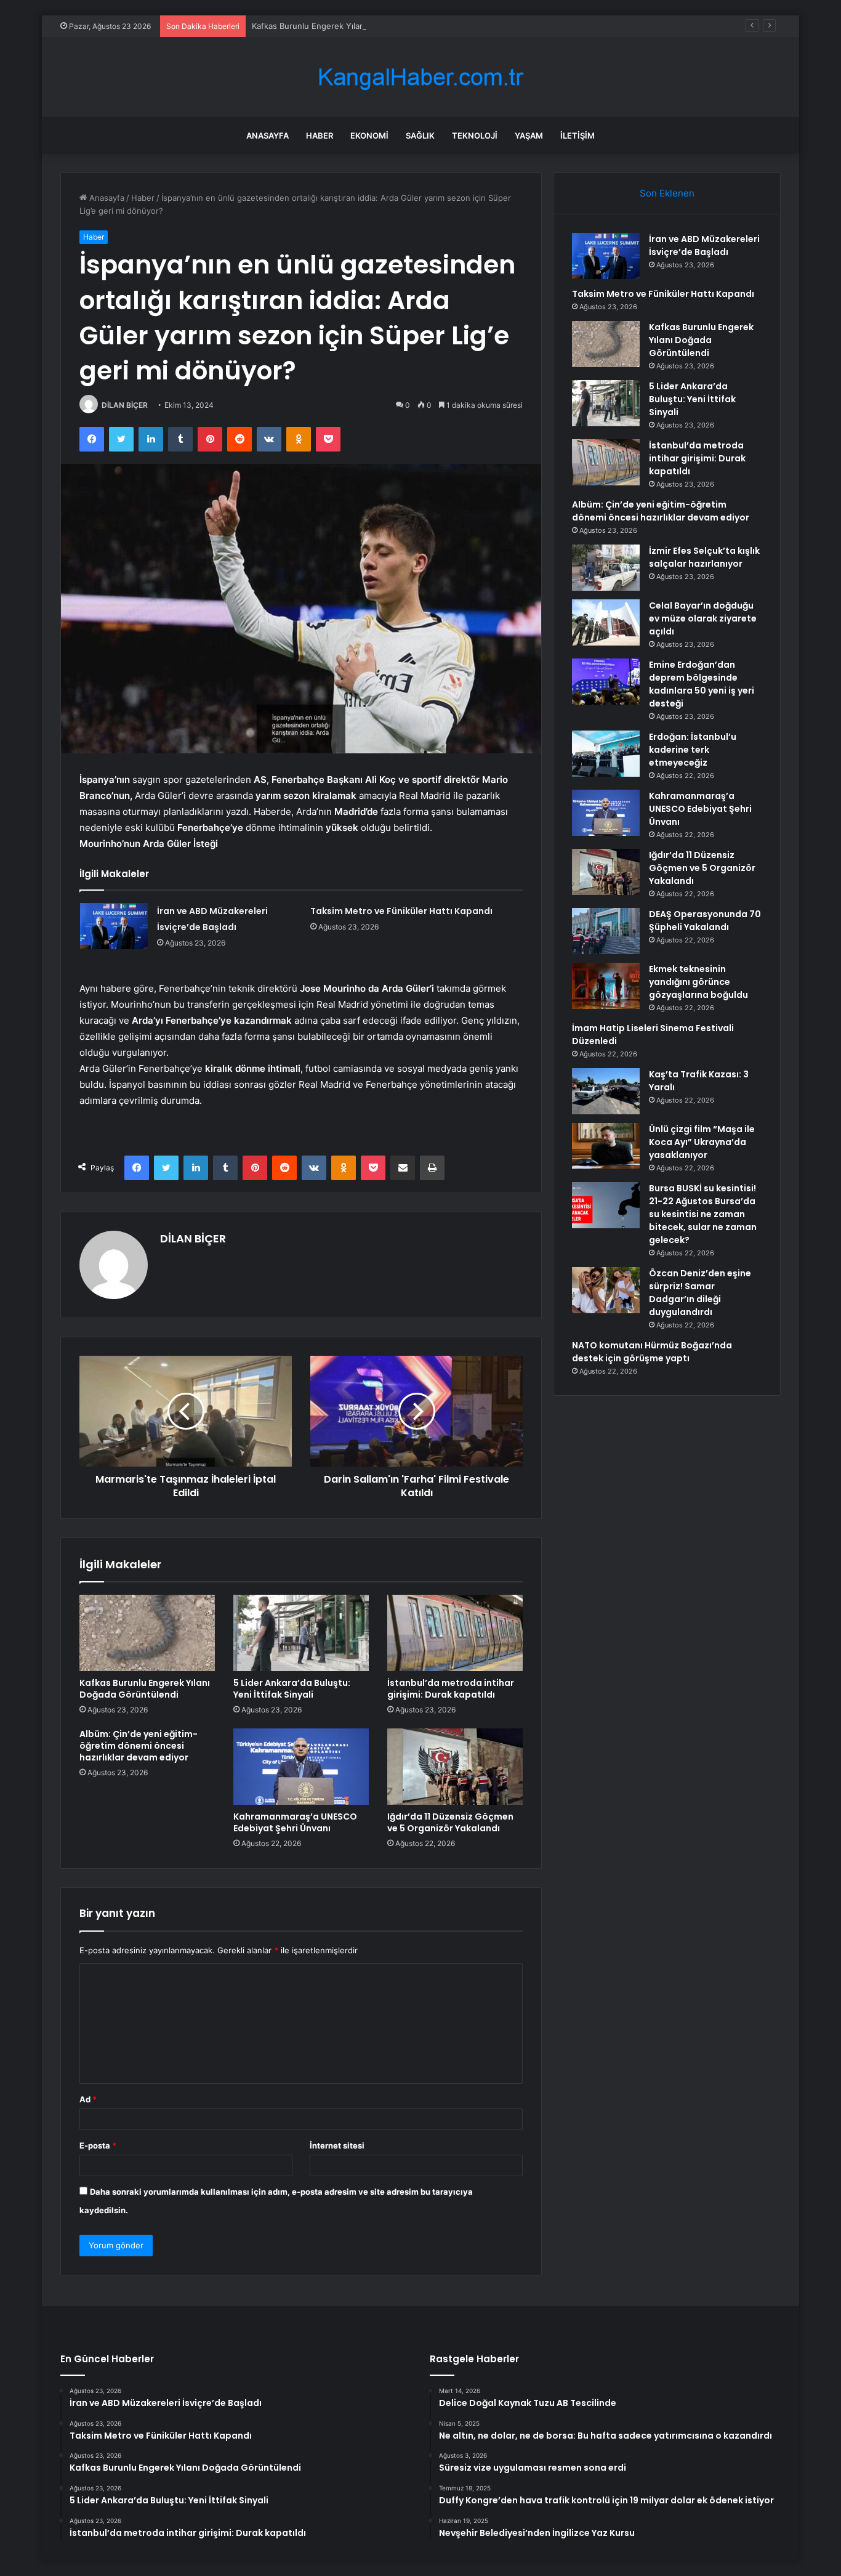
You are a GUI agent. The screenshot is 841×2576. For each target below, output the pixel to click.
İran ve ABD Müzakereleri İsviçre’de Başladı (704, 245)
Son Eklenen (667, 193)
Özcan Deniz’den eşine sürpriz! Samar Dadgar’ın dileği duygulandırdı (700, 1293)
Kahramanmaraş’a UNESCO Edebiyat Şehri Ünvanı (295, 1822)
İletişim (577, 136)
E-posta (98, 2145)
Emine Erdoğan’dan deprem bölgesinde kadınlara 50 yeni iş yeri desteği (702, 684)
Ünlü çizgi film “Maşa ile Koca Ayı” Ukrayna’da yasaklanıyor (702, 1142)
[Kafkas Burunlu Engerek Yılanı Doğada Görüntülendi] (147, 1633)
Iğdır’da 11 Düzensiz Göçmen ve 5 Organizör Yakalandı (450, 1822)
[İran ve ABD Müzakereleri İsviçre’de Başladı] (114, 926)
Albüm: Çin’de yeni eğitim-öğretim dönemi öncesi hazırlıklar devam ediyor (139, 1746)
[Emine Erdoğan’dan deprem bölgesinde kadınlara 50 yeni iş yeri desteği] (606, 682)
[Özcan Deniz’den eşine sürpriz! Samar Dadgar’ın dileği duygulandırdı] (606, 1290)
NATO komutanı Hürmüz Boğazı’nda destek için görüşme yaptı (652, 1352)
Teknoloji (475, 136)
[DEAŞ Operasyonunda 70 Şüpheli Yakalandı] (606, 931)
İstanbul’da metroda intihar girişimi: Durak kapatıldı (451, 1689)
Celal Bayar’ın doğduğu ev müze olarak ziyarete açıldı (703, 618)
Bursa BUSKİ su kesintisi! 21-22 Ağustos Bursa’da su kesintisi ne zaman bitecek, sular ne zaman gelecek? (703, 1214)
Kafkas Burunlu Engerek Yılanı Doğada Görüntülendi (351, 26)
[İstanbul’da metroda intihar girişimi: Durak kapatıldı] (455, 1633)
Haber (320, 136)
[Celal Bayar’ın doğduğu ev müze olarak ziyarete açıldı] (606, 622)
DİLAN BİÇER (125, 405)
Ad (88, 2099)
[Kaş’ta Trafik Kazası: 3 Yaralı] (606, 1091)
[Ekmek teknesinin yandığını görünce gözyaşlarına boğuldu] (606, 986)
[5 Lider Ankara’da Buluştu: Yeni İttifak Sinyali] (301, 1633)
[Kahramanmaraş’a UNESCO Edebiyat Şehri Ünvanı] (301, 1767)
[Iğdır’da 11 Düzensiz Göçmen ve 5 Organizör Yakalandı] (455, 1767)
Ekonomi (369, 136)
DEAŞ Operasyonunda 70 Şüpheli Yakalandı (705, 921)
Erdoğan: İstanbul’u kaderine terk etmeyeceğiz (693, 750)
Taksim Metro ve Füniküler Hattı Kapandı (401, 911)
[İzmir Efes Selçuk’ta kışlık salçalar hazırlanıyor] (606, 568)
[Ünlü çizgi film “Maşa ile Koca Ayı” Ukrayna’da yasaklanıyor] (606, 1146)
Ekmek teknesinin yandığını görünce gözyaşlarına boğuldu (698, 982)
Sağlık (420, 136)
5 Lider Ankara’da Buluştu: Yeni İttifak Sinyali (292, 1689)
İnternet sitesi (337, 2145)
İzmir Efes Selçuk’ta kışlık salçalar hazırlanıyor (704, 557)
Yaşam (529, 136)
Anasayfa (268, 136)
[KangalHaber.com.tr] (420, 77)
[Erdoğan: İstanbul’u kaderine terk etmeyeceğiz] (606, 754)
